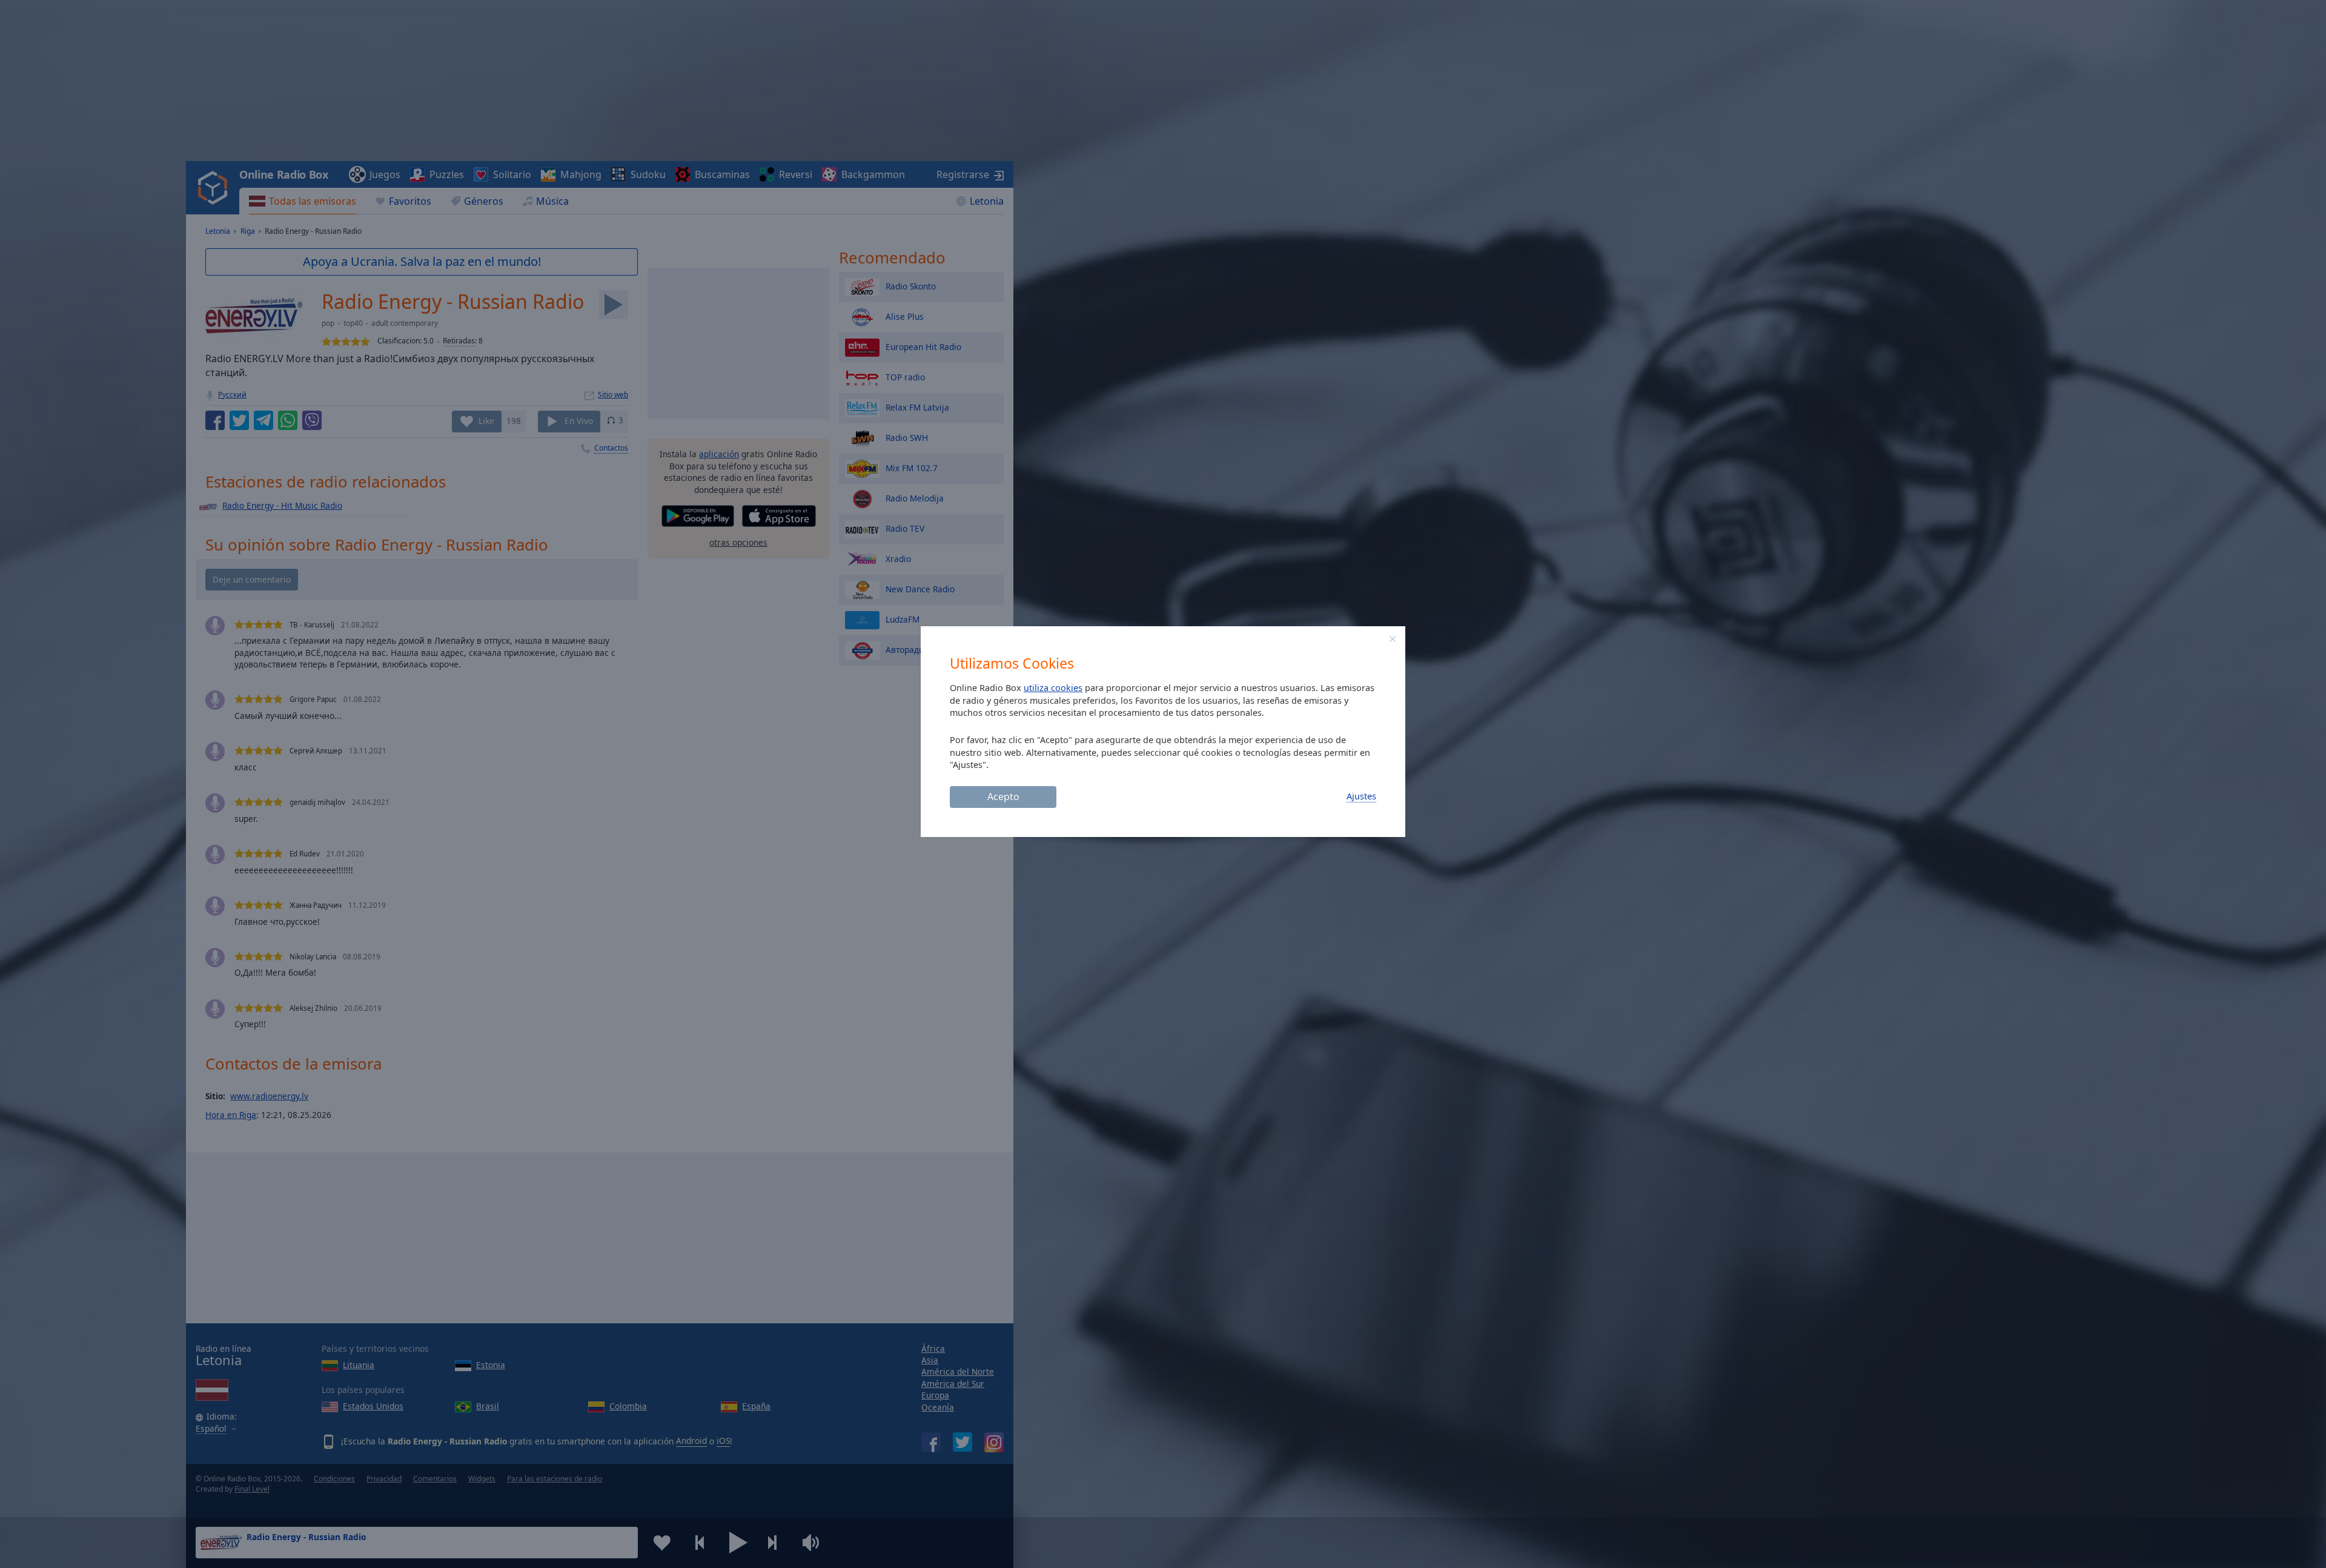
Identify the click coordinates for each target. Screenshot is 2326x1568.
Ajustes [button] (1361, 796)
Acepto (1003, 796)
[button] (1393, 639)
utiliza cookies (1053, 688)
